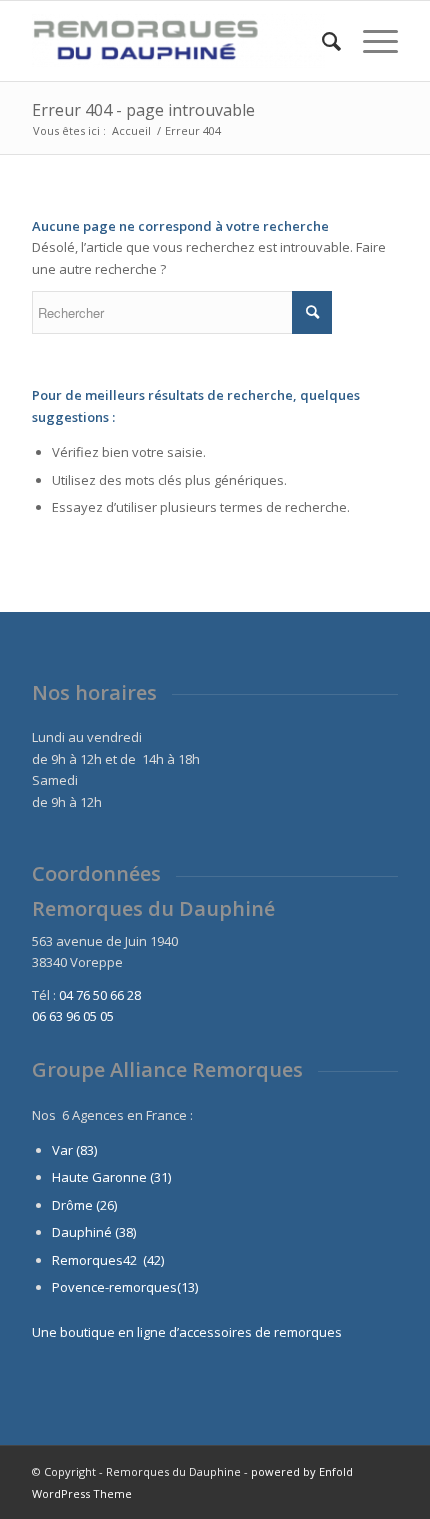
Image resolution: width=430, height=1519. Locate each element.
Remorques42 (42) (108, 1260)
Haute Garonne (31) (111, 1177)
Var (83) (74, 1150)
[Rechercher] (322, 41)
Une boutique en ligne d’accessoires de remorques (187, 1332)
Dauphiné (82, 1232)
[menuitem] (322, 41)
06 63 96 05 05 (73, 1016)
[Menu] (370, 41)
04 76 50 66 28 (100, 995)
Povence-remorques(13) (125, 1287)
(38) (125, 1232)
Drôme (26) (84, 1205)
